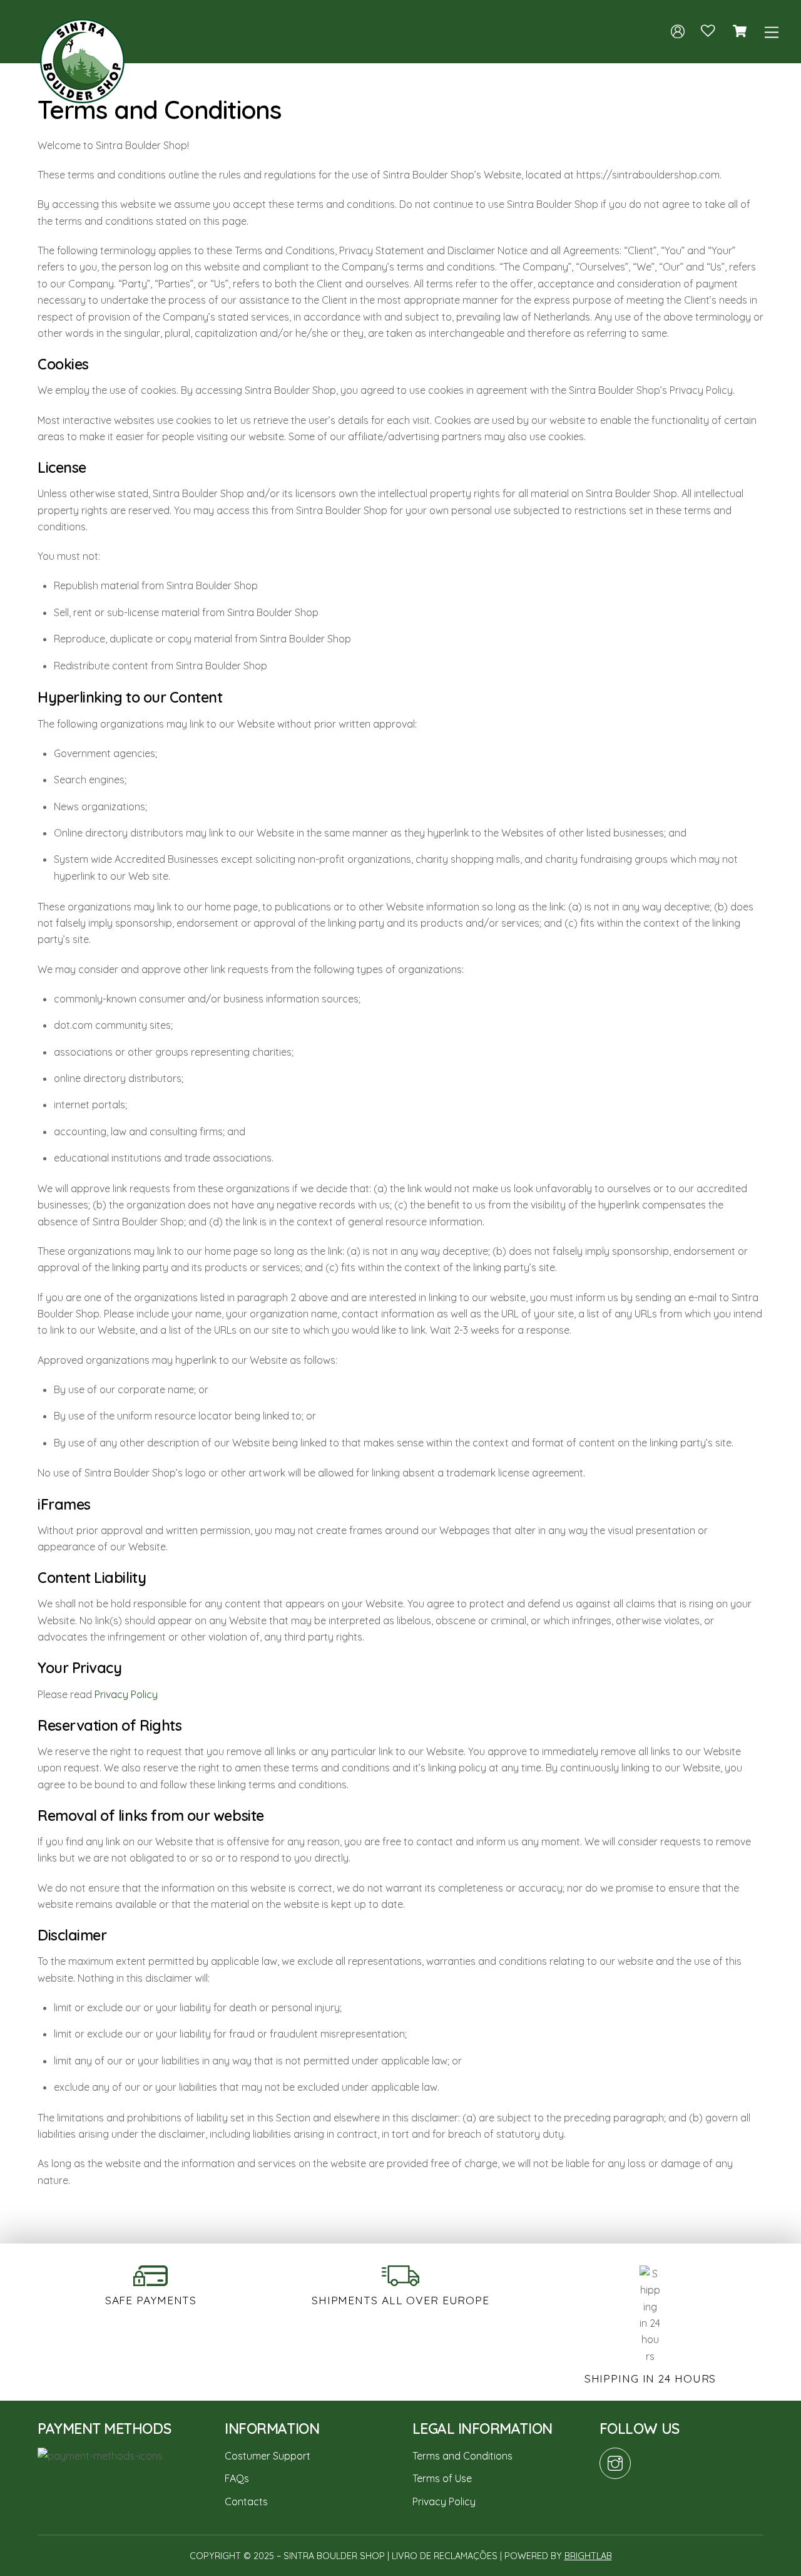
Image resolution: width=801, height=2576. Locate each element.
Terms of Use (442, 2478)
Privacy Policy (126, 1694)
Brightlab (588, 2556)
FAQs (237, 2478)
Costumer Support (268, 2456)
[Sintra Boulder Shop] (82, 97)
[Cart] (740, 31)
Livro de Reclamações (445, 2556)
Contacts (246, 2501)
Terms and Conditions (462, 2456)
